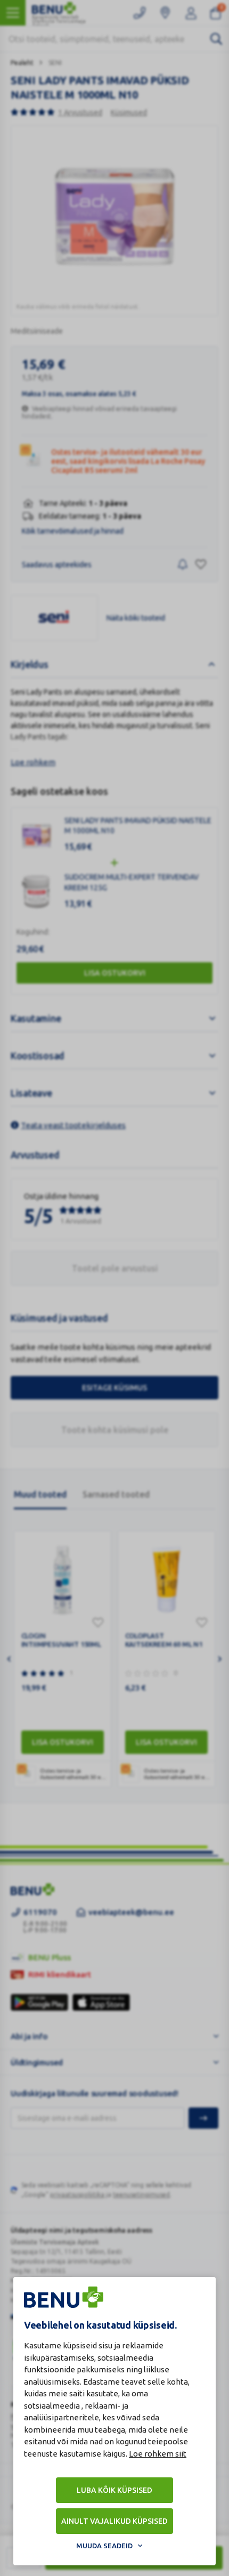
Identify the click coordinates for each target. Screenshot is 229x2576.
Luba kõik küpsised (114, 2490)
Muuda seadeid (104, 2546)
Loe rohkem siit (158, 2454)
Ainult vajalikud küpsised (114, 2521)
